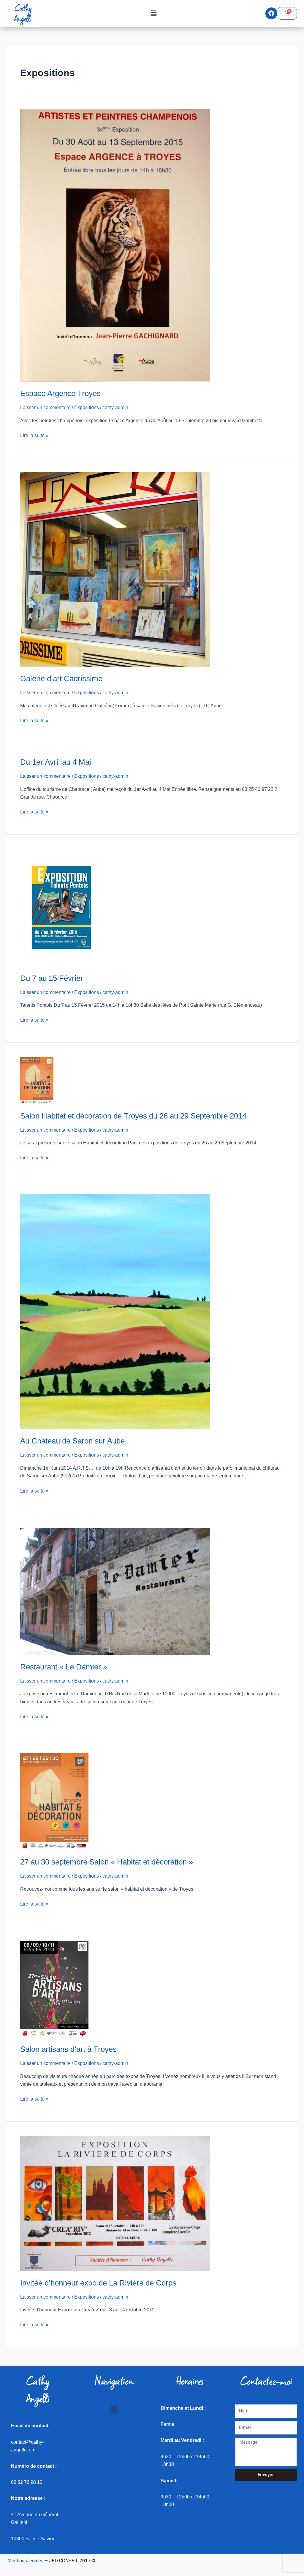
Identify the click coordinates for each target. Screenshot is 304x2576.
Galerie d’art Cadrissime (61, 678)
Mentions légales (26, 2561)
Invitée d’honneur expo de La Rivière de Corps (98, 2283)
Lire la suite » (34, 435)
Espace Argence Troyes (60, 393)
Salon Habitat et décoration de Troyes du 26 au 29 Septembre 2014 (133, 1116)
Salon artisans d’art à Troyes (68, 2049)
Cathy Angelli (23, 13)
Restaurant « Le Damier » (64, 1667)
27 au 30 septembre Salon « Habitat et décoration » (107, 1862)
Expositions (87, 407)
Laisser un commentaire (45, 407)
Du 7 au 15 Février (52, 978)
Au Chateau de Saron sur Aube (72, 1441)
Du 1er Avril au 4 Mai (56, 762)
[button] (153, 13)
